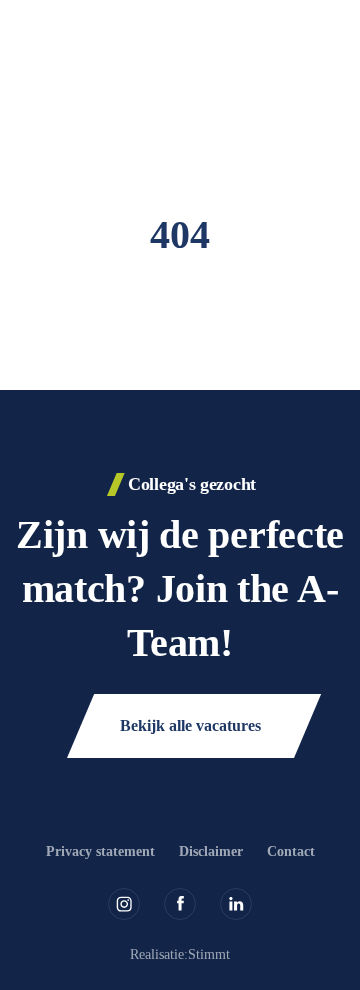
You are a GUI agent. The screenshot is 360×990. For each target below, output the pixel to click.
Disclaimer (211, 851)
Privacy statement (100, 851)
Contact (291, 851)
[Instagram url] (124, 904)
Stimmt (209, 954)
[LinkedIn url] (236, 904)
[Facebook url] (180, 904)
